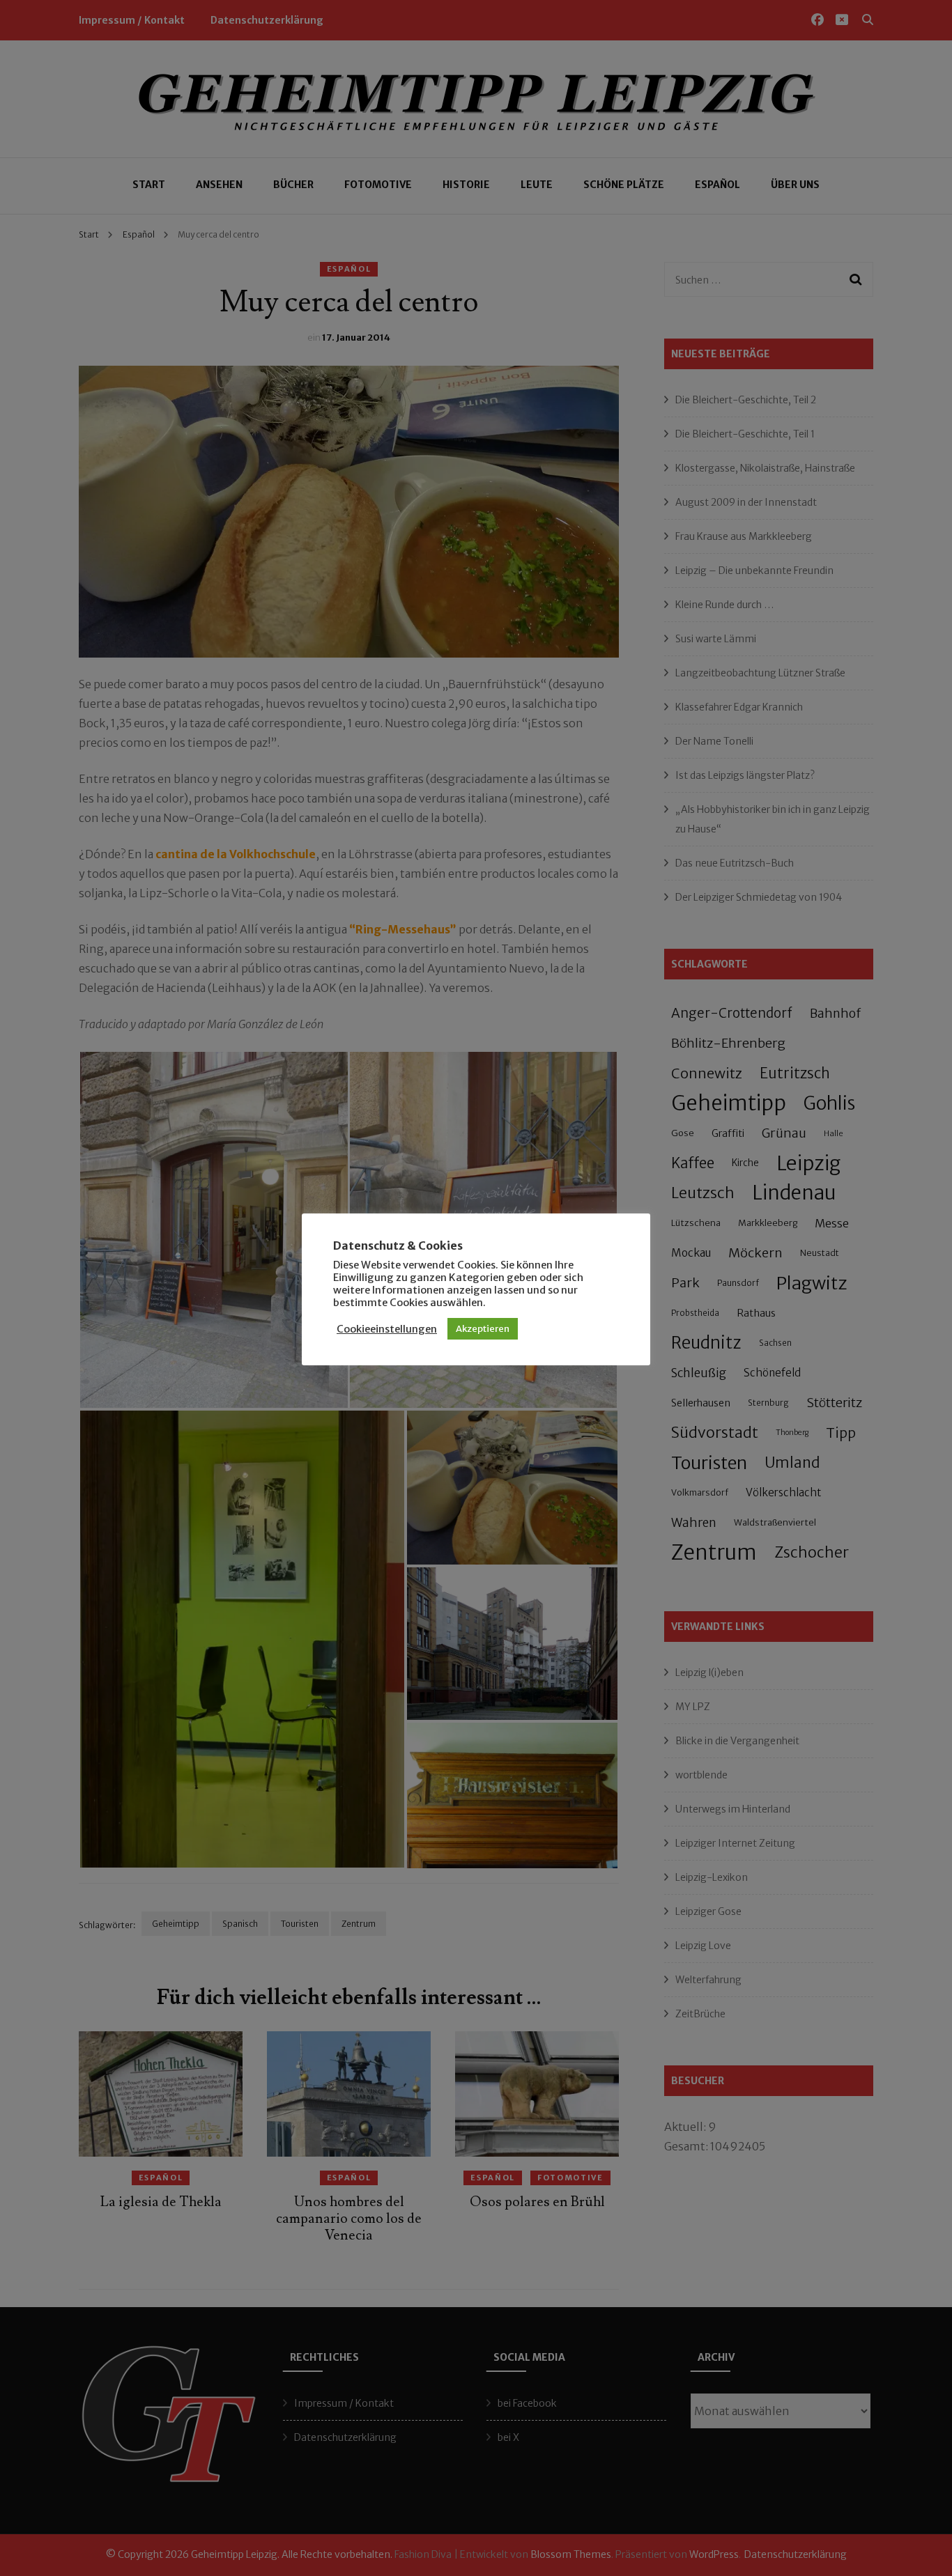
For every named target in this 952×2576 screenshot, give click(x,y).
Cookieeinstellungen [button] (387, 1329)
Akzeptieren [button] (483, 1329)
